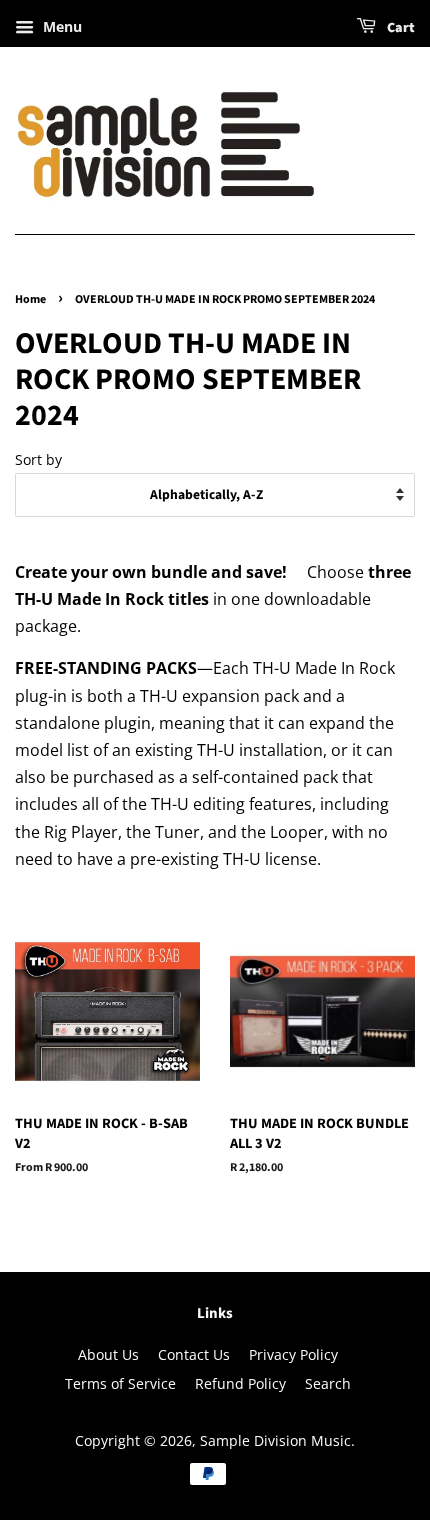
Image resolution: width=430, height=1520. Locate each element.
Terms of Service (120, 1383)
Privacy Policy (293, 1354)
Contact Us (194, 1354)
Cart (399, 28)
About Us (108, 1354)
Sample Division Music (275, 1440)
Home (30, 299)
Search (328, 1383)
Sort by (38, 459)
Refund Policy (240, 1383)
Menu (60, 26)
